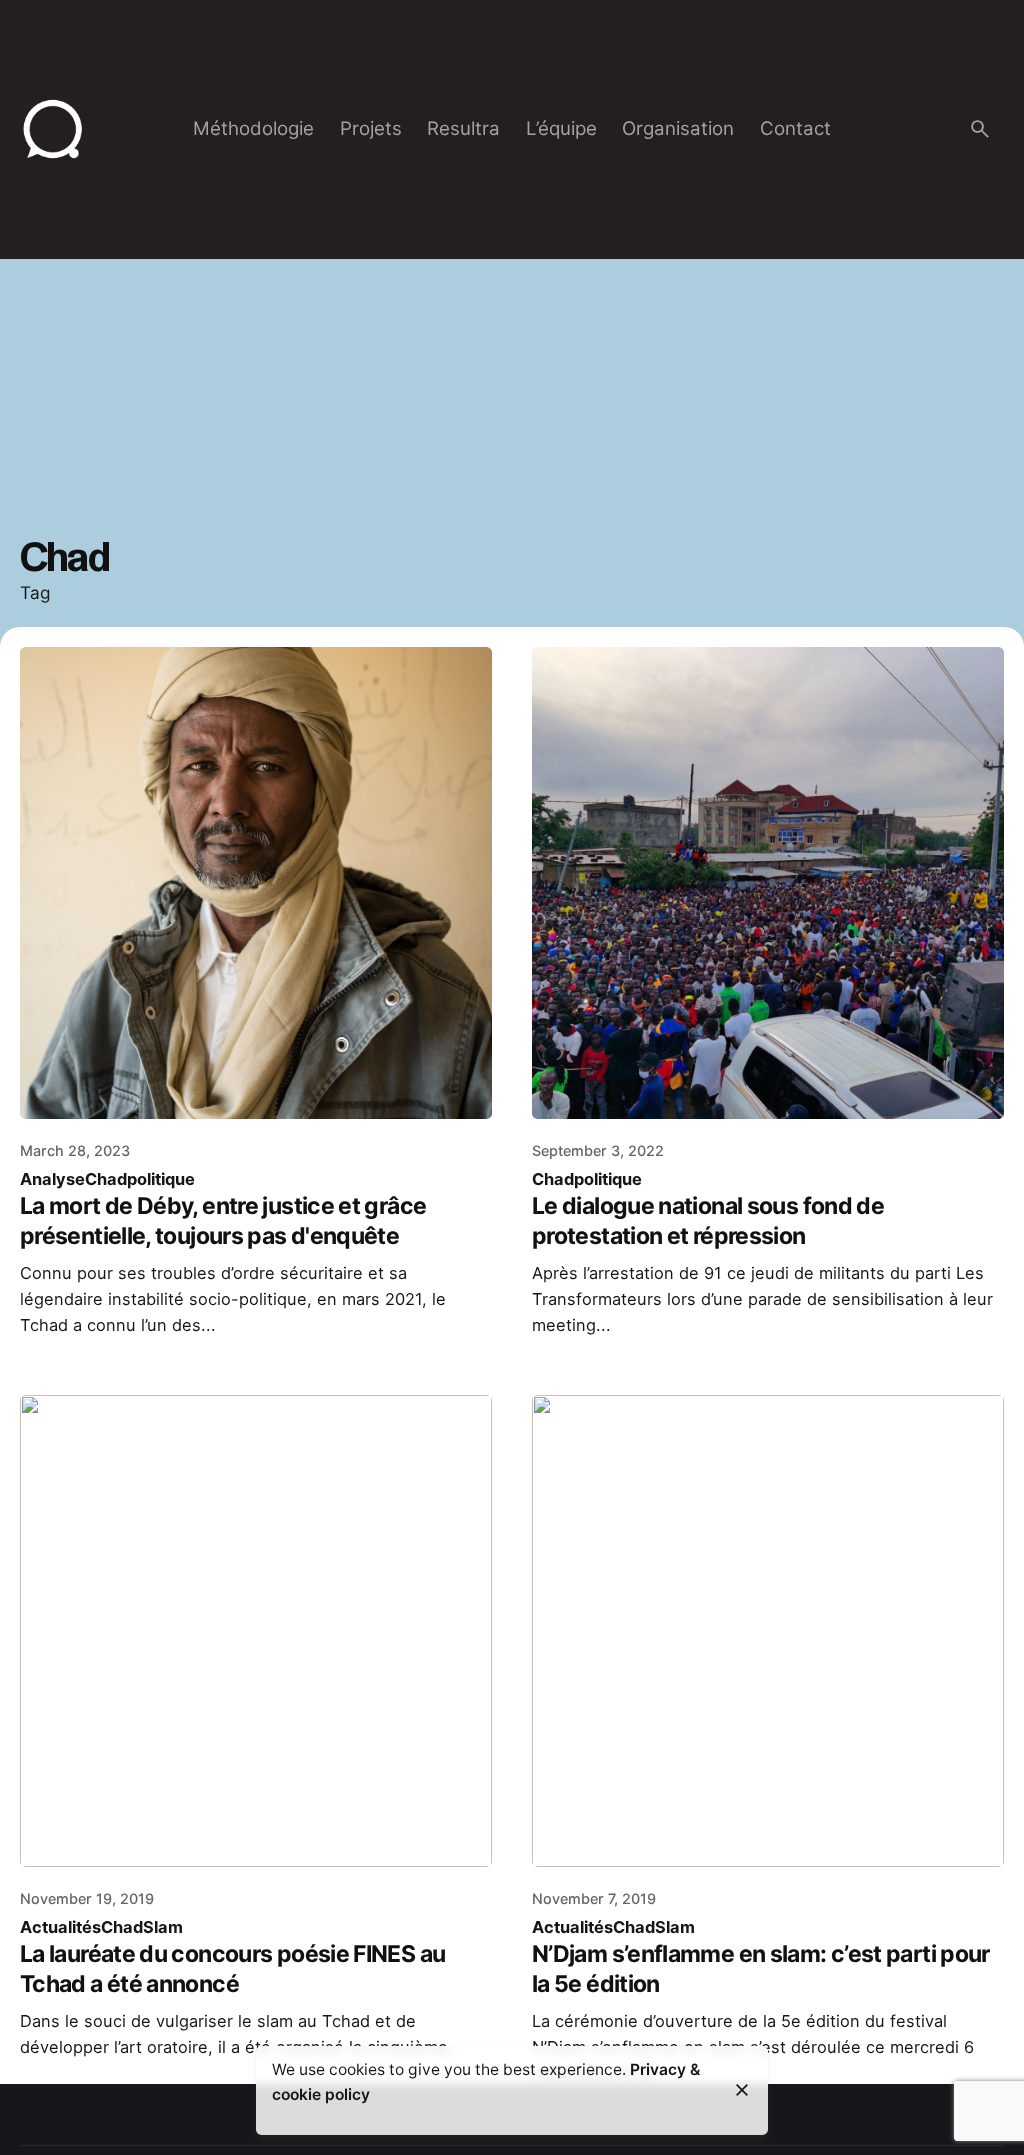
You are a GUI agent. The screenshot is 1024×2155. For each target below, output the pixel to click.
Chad (106, 1179)
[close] (742, 2090)
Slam (163, 1927)
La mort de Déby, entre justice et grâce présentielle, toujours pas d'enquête (223, 1221)
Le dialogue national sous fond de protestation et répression (708, 1221)
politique (161, 1179)
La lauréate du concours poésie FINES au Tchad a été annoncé (232, 1969)
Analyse (52, 1179)
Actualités (60, 1927)
